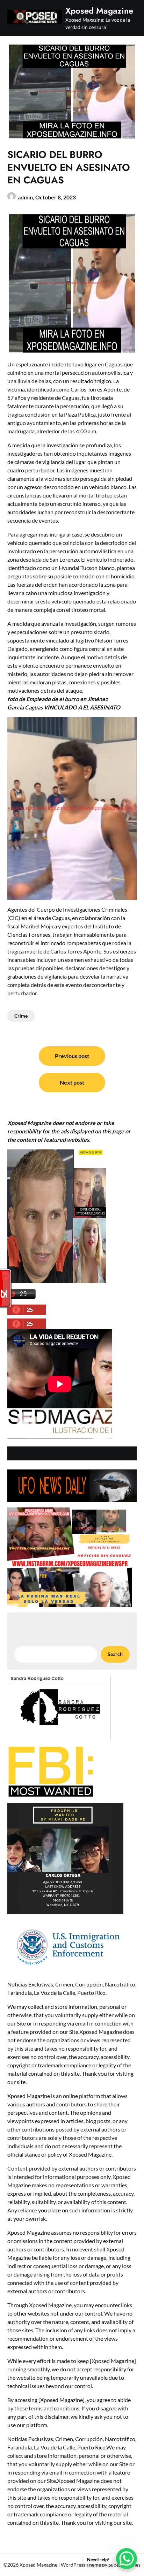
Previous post (72, 1056)
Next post (72, 1082)
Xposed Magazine (99, 11)
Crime (21, 1016)
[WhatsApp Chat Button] (127, 2559)
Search (115, 1654)
